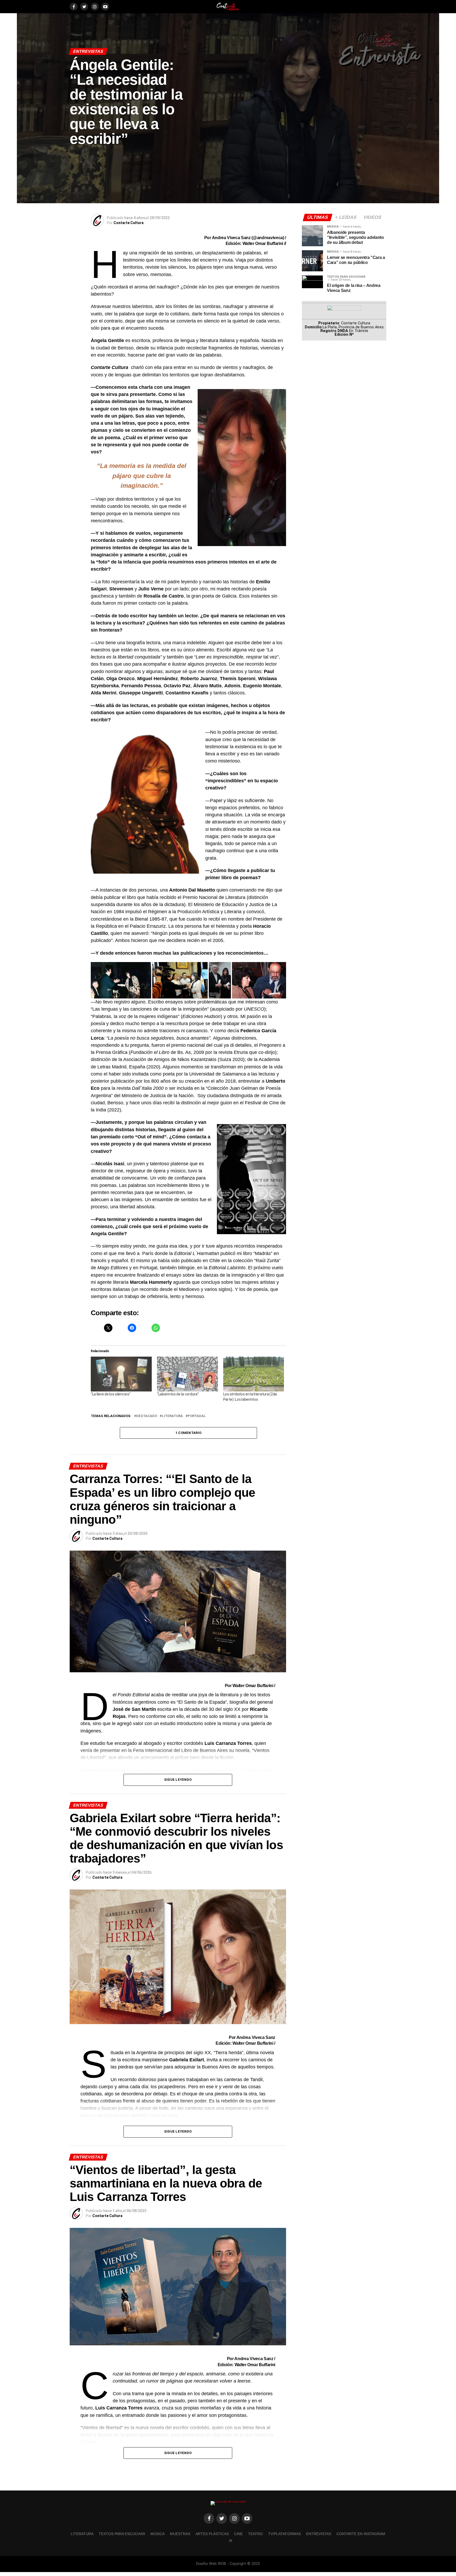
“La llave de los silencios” (111, 1394)
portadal (197, 1416)
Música (158, 2534)
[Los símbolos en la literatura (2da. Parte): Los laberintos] (254, 1374)
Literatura (172, 1416)
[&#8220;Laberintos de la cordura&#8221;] (187, 1374)
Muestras (180, 2534)
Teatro (255, 2534)
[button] (121, 980)
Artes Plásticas (212, 2534)
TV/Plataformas (284, 2534)
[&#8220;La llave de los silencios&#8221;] (121, 1374)
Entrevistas (319, 2534)
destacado (147, 1416)
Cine (238, 2534)
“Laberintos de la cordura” (178, 1394)
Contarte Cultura (129, 223)
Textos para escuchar (122, 2534)
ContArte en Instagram (361, 2534)
